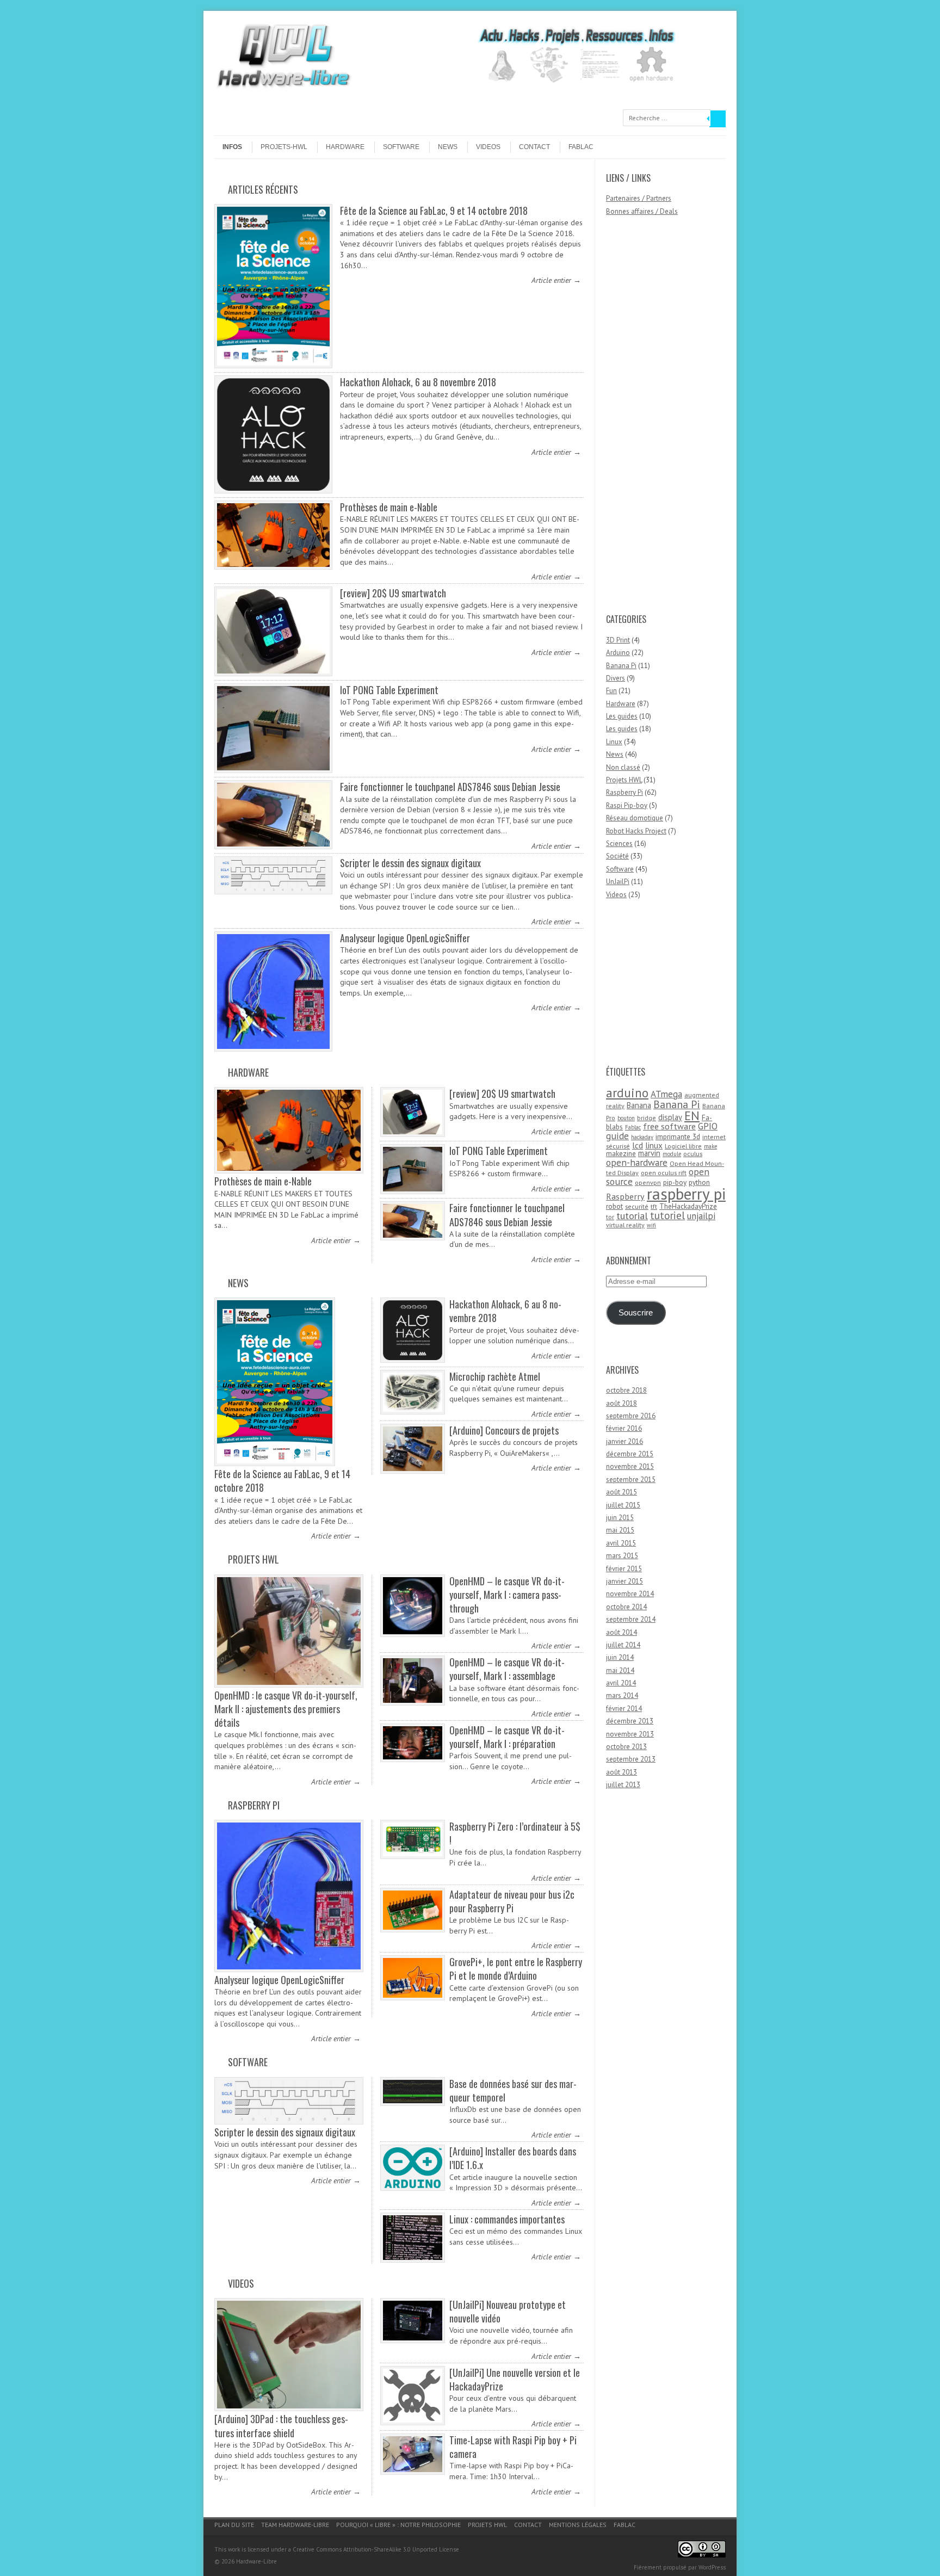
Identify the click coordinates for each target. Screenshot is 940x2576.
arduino (627, 1092)
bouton (626, 1118)
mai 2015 (620, 1530)
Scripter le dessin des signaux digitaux (410, 863)
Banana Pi (621, 666)
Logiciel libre (683, 1146)
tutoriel (667, 1215)
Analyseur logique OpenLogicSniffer (405, 938)
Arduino (618, 653)
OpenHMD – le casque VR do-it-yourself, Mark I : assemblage (507, 1669)
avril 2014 (621, 1683)
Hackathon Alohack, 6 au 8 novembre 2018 (418, 382)
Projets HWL (253, 1559)
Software (401, 147)
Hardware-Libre (256, 2561)
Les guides (622, 716)
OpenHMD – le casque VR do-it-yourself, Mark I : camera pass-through (507, 1595)
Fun (611, 691)
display (670, 1117)
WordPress (712, 2567)
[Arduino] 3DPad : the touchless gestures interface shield (281, 2426)
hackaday (642, 1137)
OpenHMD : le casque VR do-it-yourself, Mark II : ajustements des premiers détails (286, 1709)
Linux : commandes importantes (507, 2219)
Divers (616, 678)
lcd (638, 1145)
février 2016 (624, 1428)
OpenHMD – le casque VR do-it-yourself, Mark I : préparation (507, 1737)
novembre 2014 (630, 1594)
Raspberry (625, 1196)
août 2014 (621, 1632)
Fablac (581, 147)
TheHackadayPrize (688, 1206)
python (699, 1182)
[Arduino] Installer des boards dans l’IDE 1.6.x (513, 2158)
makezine (621, 1153)
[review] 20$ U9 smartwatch (393, 593)
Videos (488, 147)
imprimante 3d (678, 1136)
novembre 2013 (630, 1734)
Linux (614, 742)
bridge (647, 1118)
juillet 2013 (623, 1785)
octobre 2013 (626, 1747)
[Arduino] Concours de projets (504, 1430)
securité (637, 1206)
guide (617, 1136)
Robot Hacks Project (636, 831)
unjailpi (701, 1216)
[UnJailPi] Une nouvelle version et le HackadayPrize (515, 2379)
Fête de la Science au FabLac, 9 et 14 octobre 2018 (434, 211)
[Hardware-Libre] (283, 87)
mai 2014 (620, 1670)
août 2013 (621, 1772)
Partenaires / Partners (639, 198)
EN (692, 1116)
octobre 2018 (626, 1390)
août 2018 (621, 1403)
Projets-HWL (284, 147)
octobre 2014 (626, 1607)
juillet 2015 (623, 1505)
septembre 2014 (631, 1619)
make (710, 1146)
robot (614, 1206)
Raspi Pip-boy (627, 805)
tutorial (632, 1215)
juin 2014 (620, 1657)
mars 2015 (622, 1556)
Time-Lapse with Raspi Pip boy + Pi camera (513, 2447)
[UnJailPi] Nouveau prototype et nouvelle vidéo (508, 2311)
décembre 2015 (630, 1454)
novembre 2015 (630, 1466)
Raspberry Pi (254, 1805)
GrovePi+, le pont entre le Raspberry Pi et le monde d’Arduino (516, 1969)
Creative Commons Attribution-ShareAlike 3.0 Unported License (376, 2549)
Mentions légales (578, 2525)
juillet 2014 (623, 1645)
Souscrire (636, 1313)
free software (669, 1126)
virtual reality (625, 1225)
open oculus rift (664, 1173)
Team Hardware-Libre (295, 2525)
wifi (651, 1225)
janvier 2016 (624, 1441)
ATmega (666, 1094)
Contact (534, 147)
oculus (693, 1154)
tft (654, 1206)
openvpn (648, 1182)
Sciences (619, 844)
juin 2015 (620, 1518)
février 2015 (624, 1569)
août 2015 (621, 1492)
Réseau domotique (635, 818)
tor (610, 1217)
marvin (649, 1153)
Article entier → (556, 280)
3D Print (618, 640)
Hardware (345, 147)
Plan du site (234, 2525)
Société (617, 856)
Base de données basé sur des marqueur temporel (513, 2090)
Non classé (623, 767)
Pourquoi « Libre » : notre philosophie (398, 2525)
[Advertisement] (650, 420)
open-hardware (637, 1162)
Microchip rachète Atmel (495, 1376)
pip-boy (675, 1182)
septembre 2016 (631, 1416)
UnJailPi (618, 882)
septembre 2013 (631, 1759)
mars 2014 (622, 1695)
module (672, 1154)
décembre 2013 (630, 1721)
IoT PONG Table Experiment (389, 690)
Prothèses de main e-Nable (389, 507)
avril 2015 (621, 1543)
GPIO (708, 1126)
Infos (232, 147)
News (448, 147)
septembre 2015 (631, 1479)
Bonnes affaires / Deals (642, 211)
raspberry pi (686, 1194)
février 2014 (624, 1709)
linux (654, 1145)
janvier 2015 (624, 1581)
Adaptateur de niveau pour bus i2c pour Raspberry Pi (512, 1901)
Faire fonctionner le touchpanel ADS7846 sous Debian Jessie (450, 787)
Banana (639, 1105)
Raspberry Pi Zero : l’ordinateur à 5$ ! (515, 1833)
